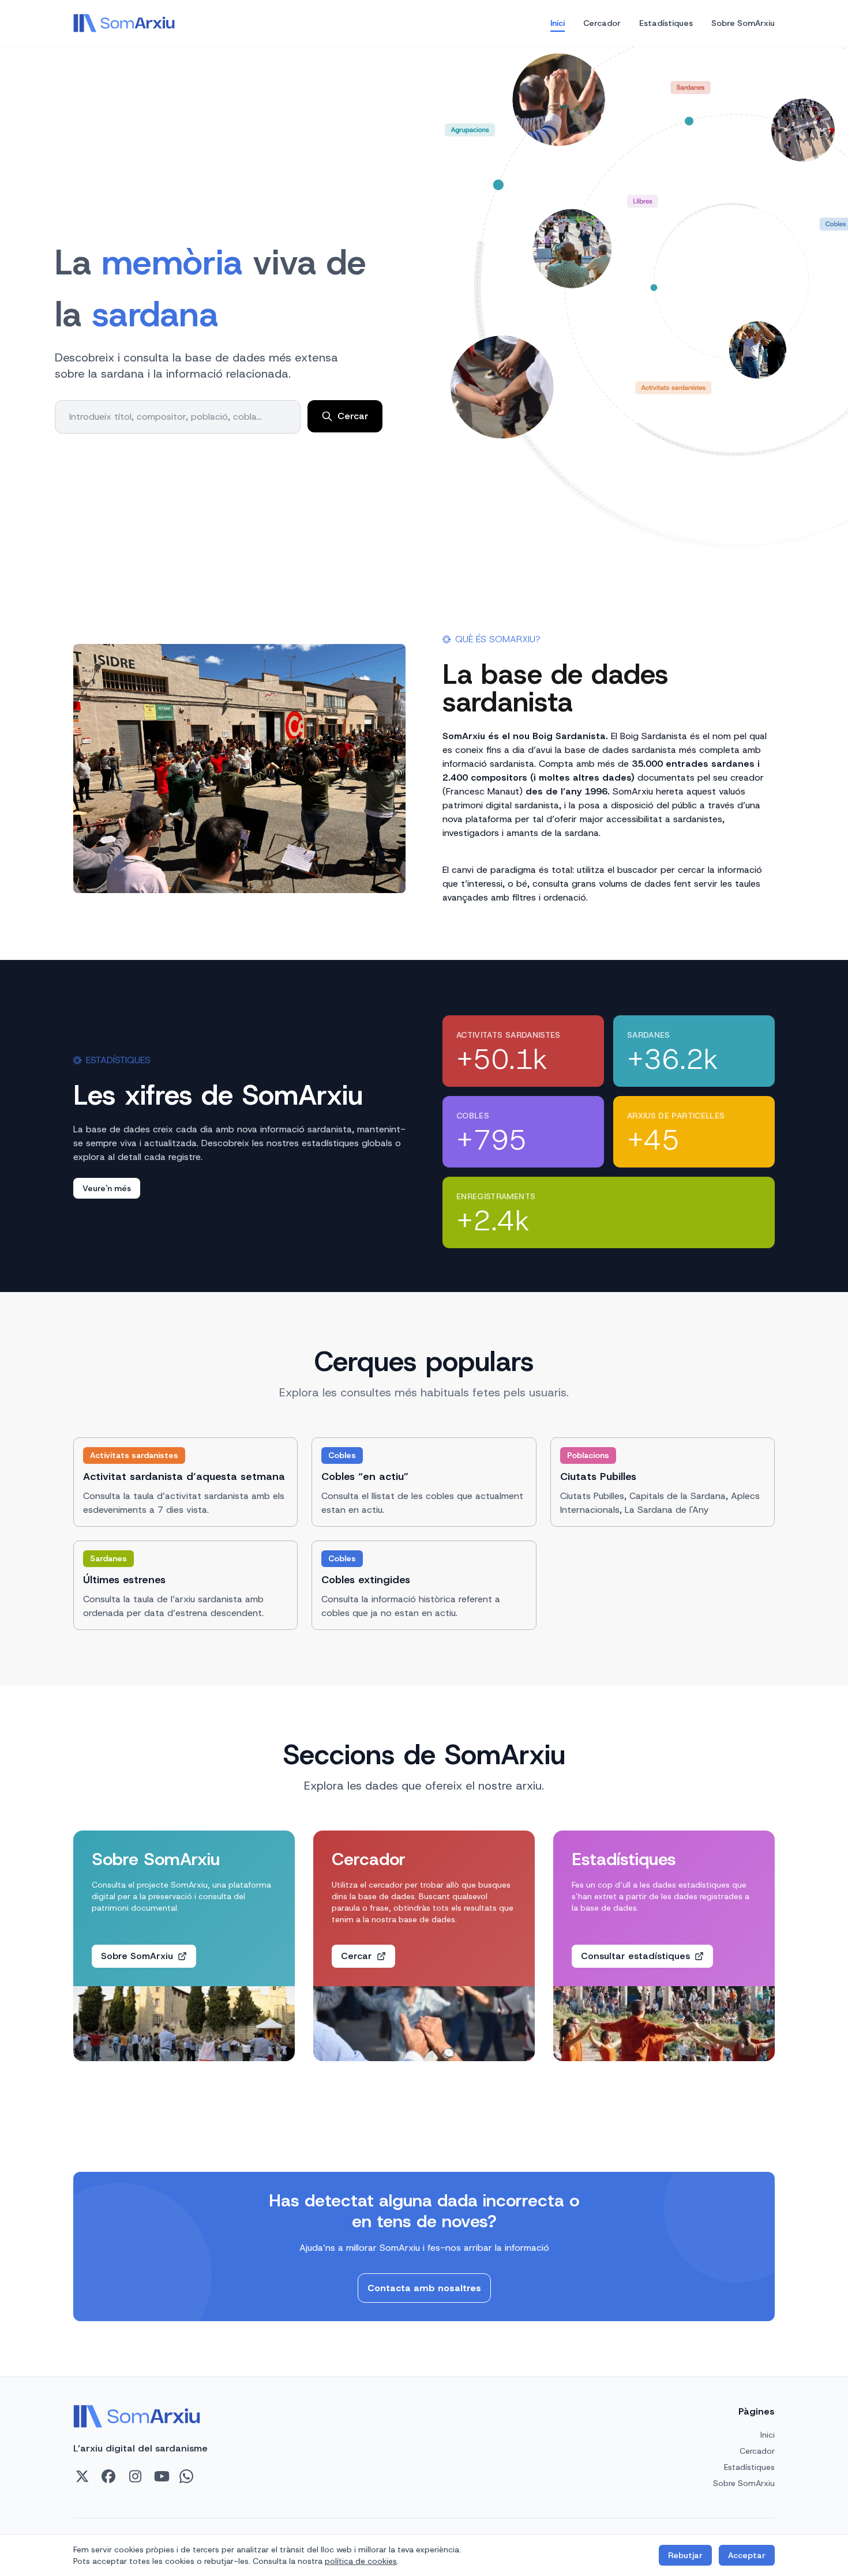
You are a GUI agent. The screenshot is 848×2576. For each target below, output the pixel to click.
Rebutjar (685, 2555)
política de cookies (361, 2561)
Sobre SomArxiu (743, 23)
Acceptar (747, 2555)
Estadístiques (666, 23)
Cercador (602, 23)
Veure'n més (107, 1188)
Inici (558, 23)
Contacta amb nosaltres (424, 2288)
